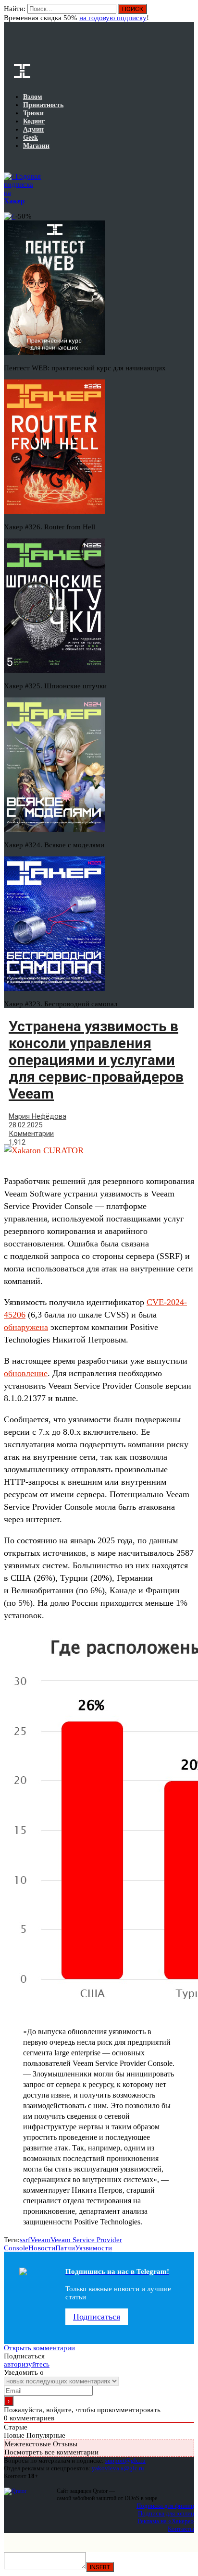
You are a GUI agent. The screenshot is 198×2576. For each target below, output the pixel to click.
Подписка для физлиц (165, 2506)
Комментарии (31, 1134)
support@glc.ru (125, 2460)
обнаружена (26, 1327)
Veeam (40, 2240)
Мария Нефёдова (37, 1116)
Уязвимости (93, 2248)
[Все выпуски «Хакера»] (5, 161)
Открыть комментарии (39, 2348)
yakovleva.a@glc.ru (118, 2468)
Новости (42, 2248)
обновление (26, 1373)
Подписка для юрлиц (166, 2513)
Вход (188, 13)
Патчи (65, 2248)
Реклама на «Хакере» (166, 2521)
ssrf (25, 2240)
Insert (100, 2567)
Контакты (181, 2529)
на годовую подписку (113, 18)
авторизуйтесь (27, 2364)
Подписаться (97, 2317)
